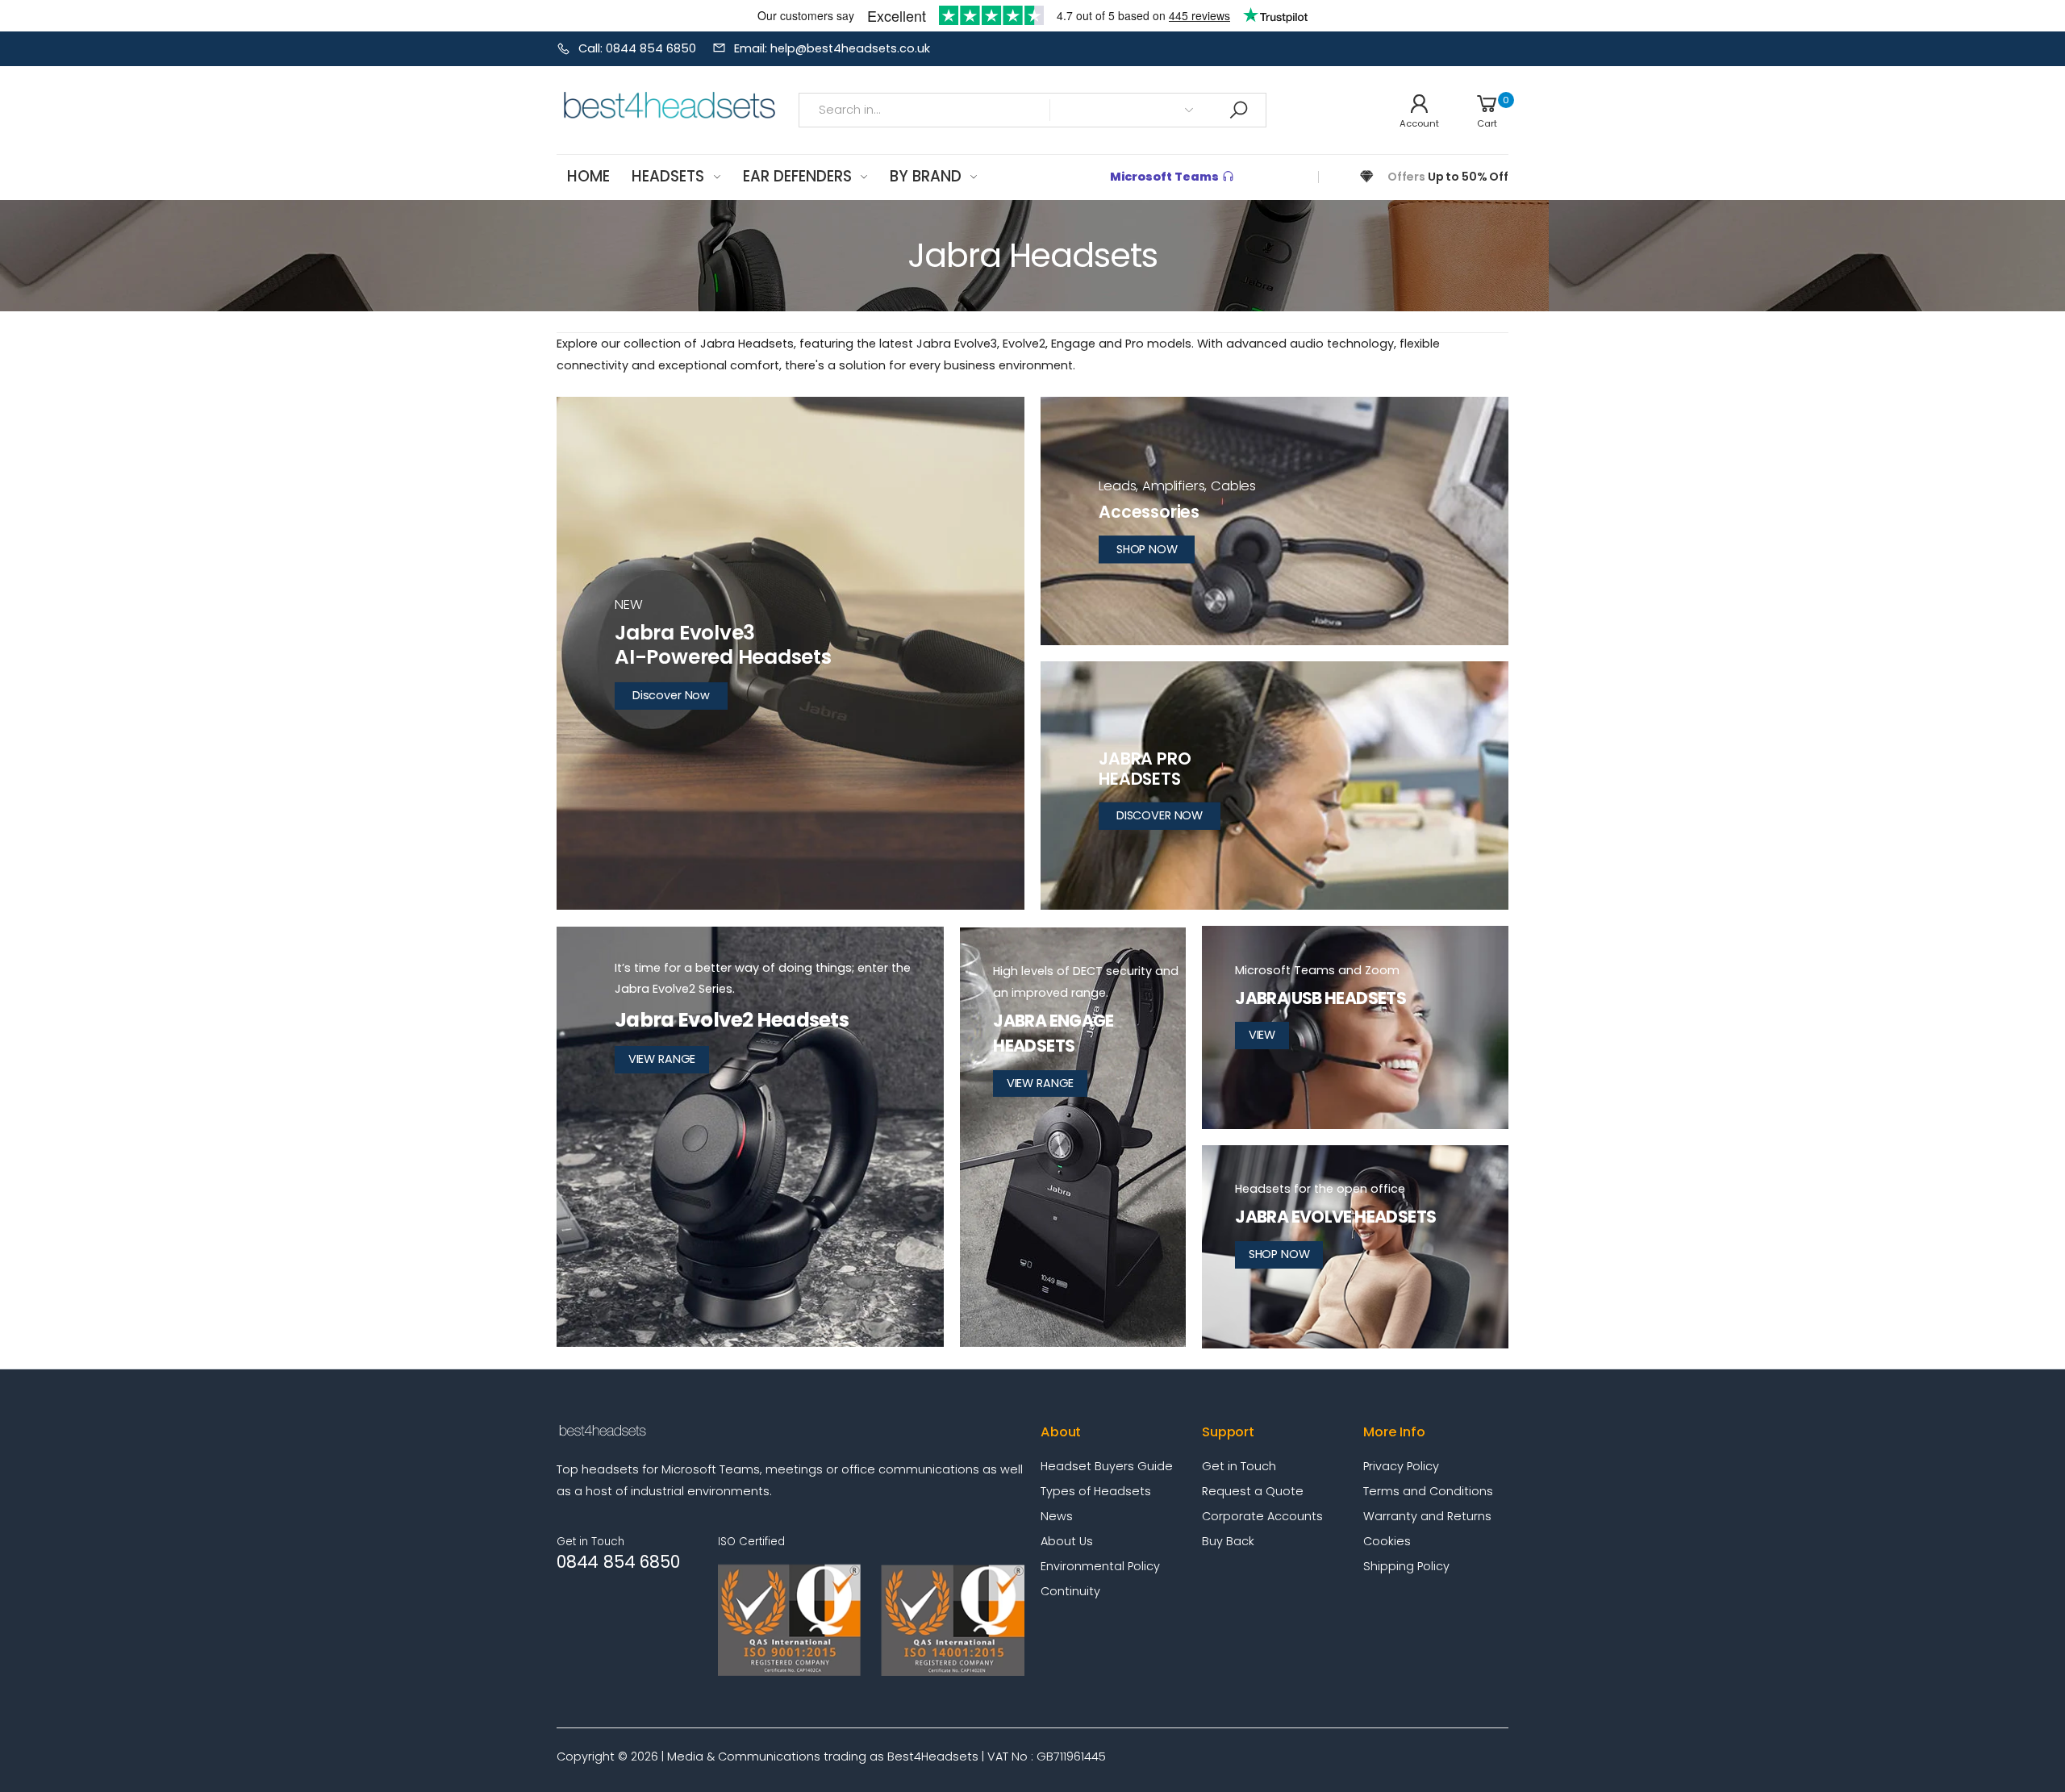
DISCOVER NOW (1160, 815)
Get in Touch (1239, 1466)
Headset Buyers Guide (1107, 1466)
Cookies (1387, 1541)
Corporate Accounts (1262, 1516)
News (1057, 1516)
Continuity (1070, 1591)
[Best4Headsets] (1274, 521)
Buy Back (1228, 1541)
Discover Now (671, 695)
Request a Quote (1253, 1491)
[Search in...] (1238, 110)
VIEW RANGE (662, 1059)
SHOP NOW (1147, 549)
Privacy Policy (1401, 1466)
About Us (1067, 1541)
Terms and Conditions (1428, 1491)
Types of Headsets (1096, 1491)
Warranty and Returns (1427, 1516)
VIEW (1262, 1035)
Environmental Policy (1100, 1566)
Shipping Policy (1406, 1566)
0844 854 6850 (618, 1562)
